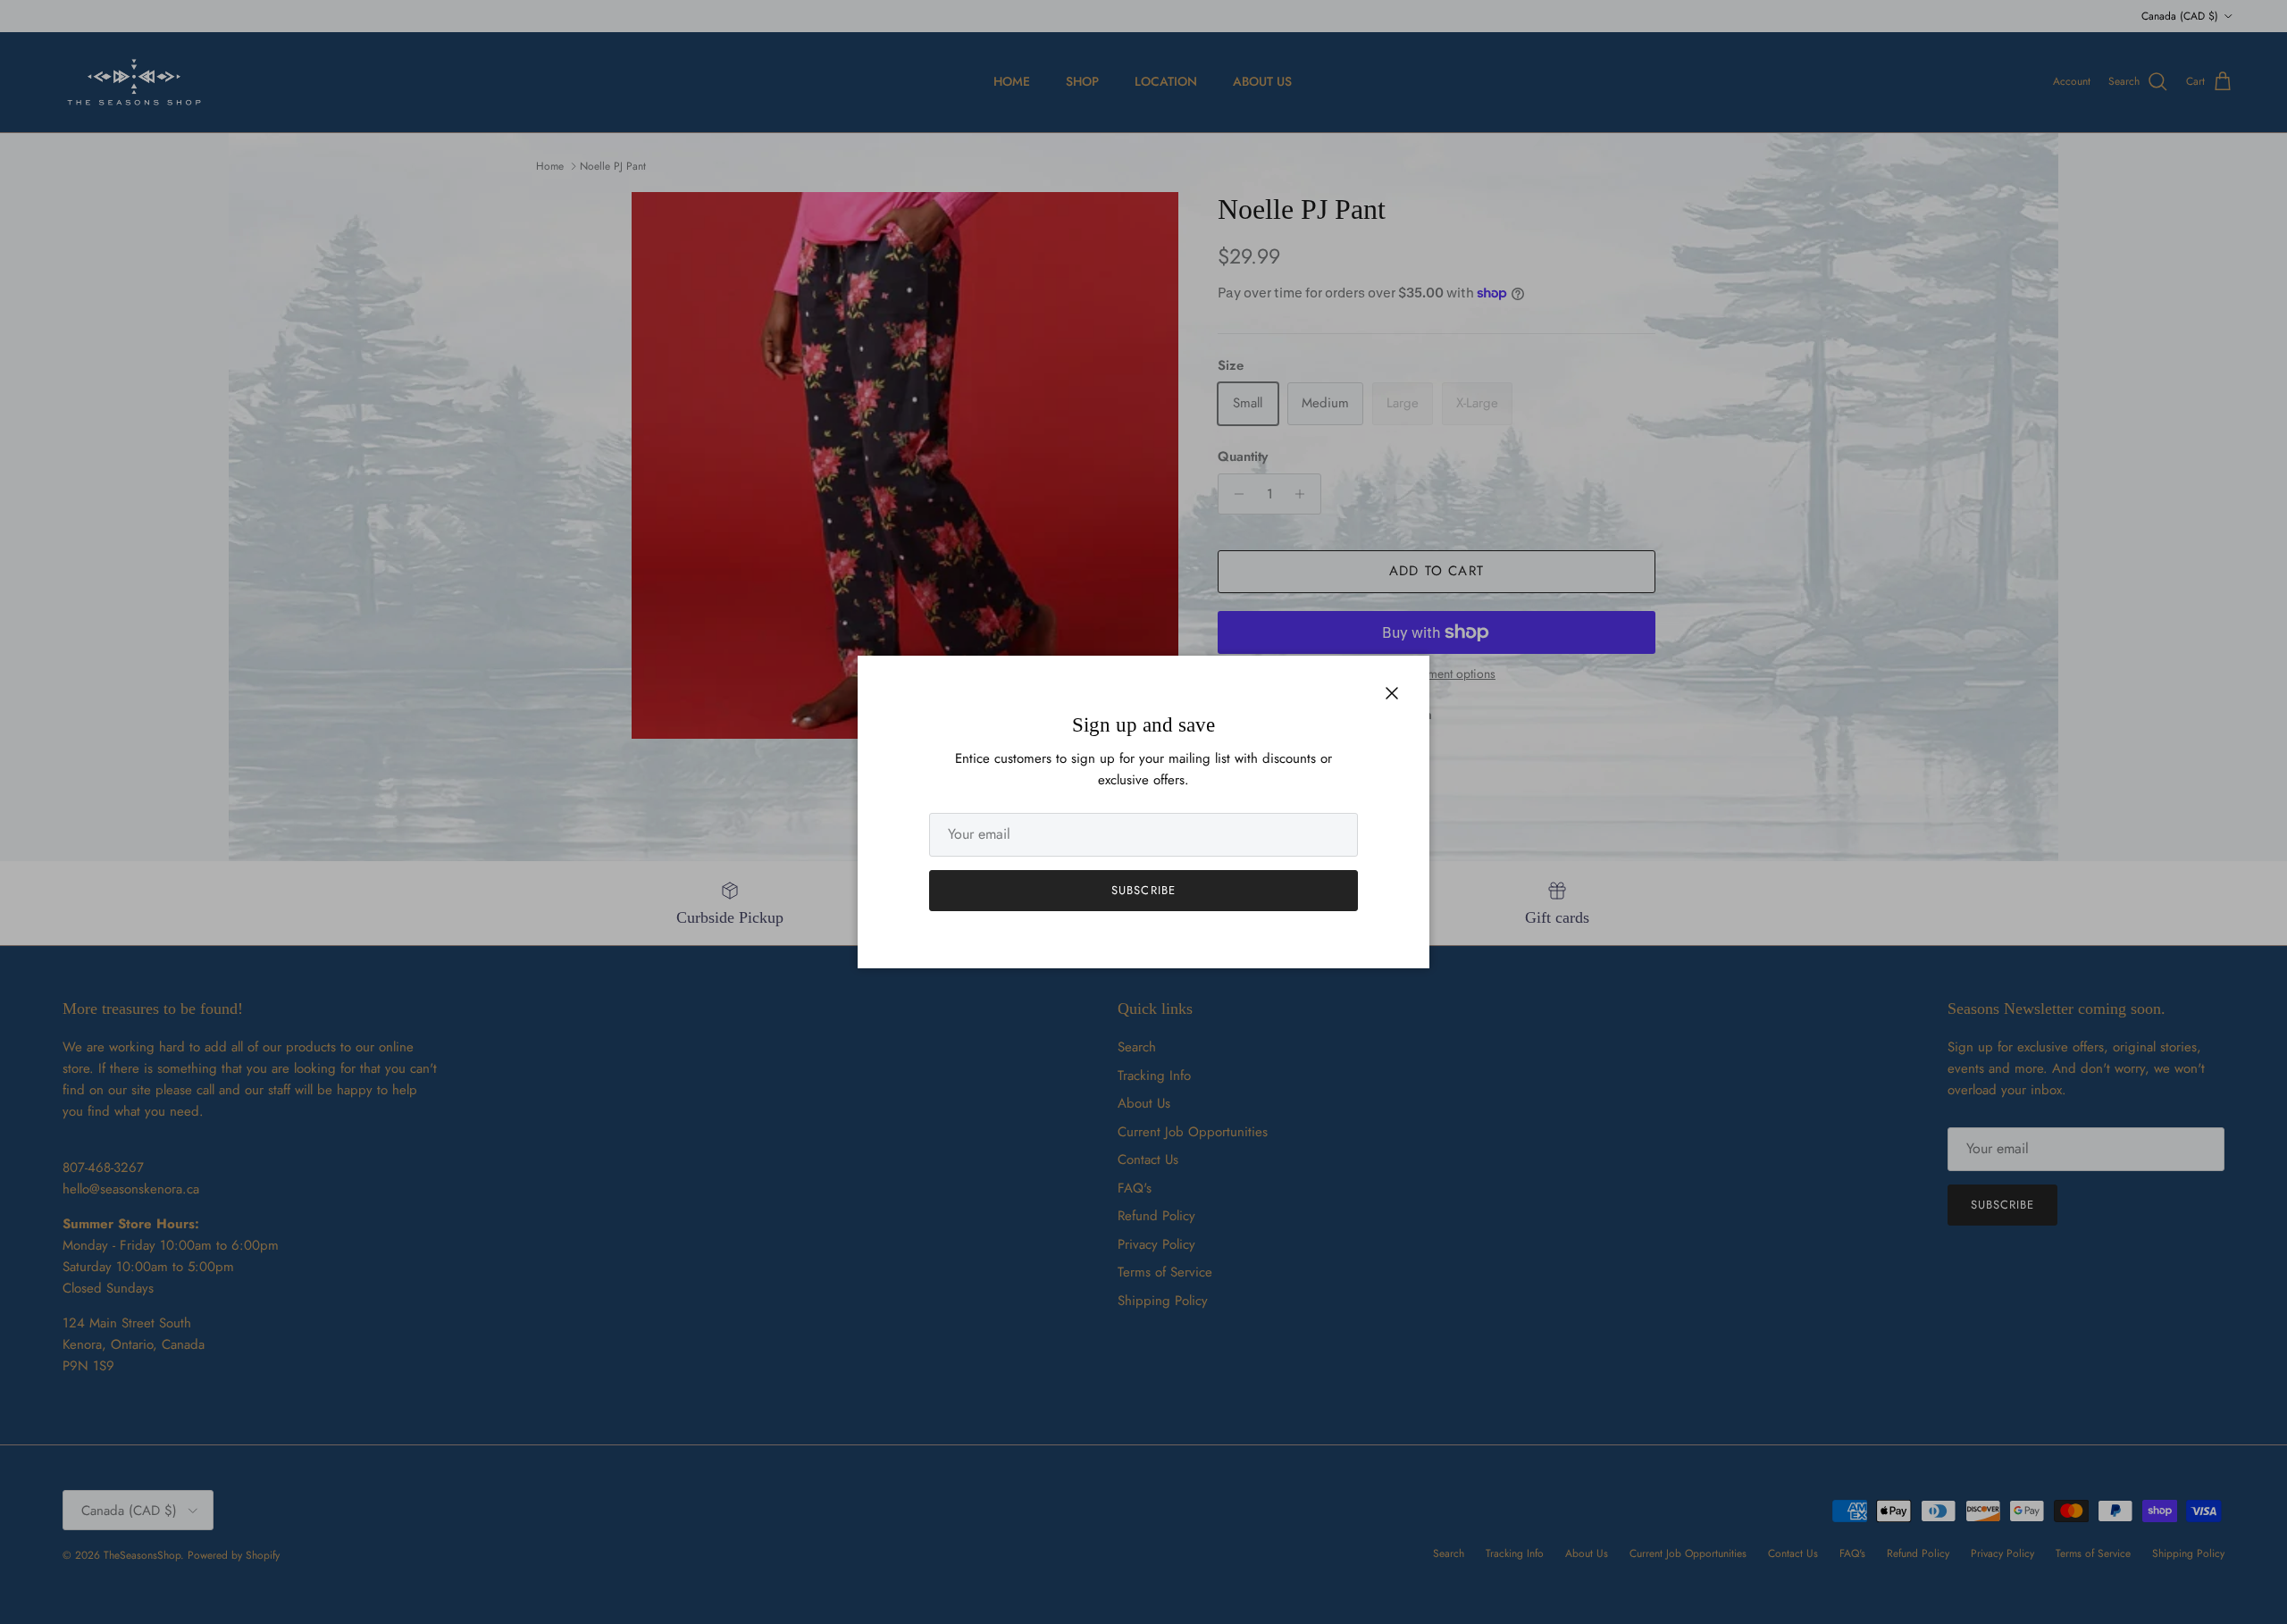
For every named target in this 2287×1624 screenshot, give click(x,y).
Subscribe (1143, 890)
